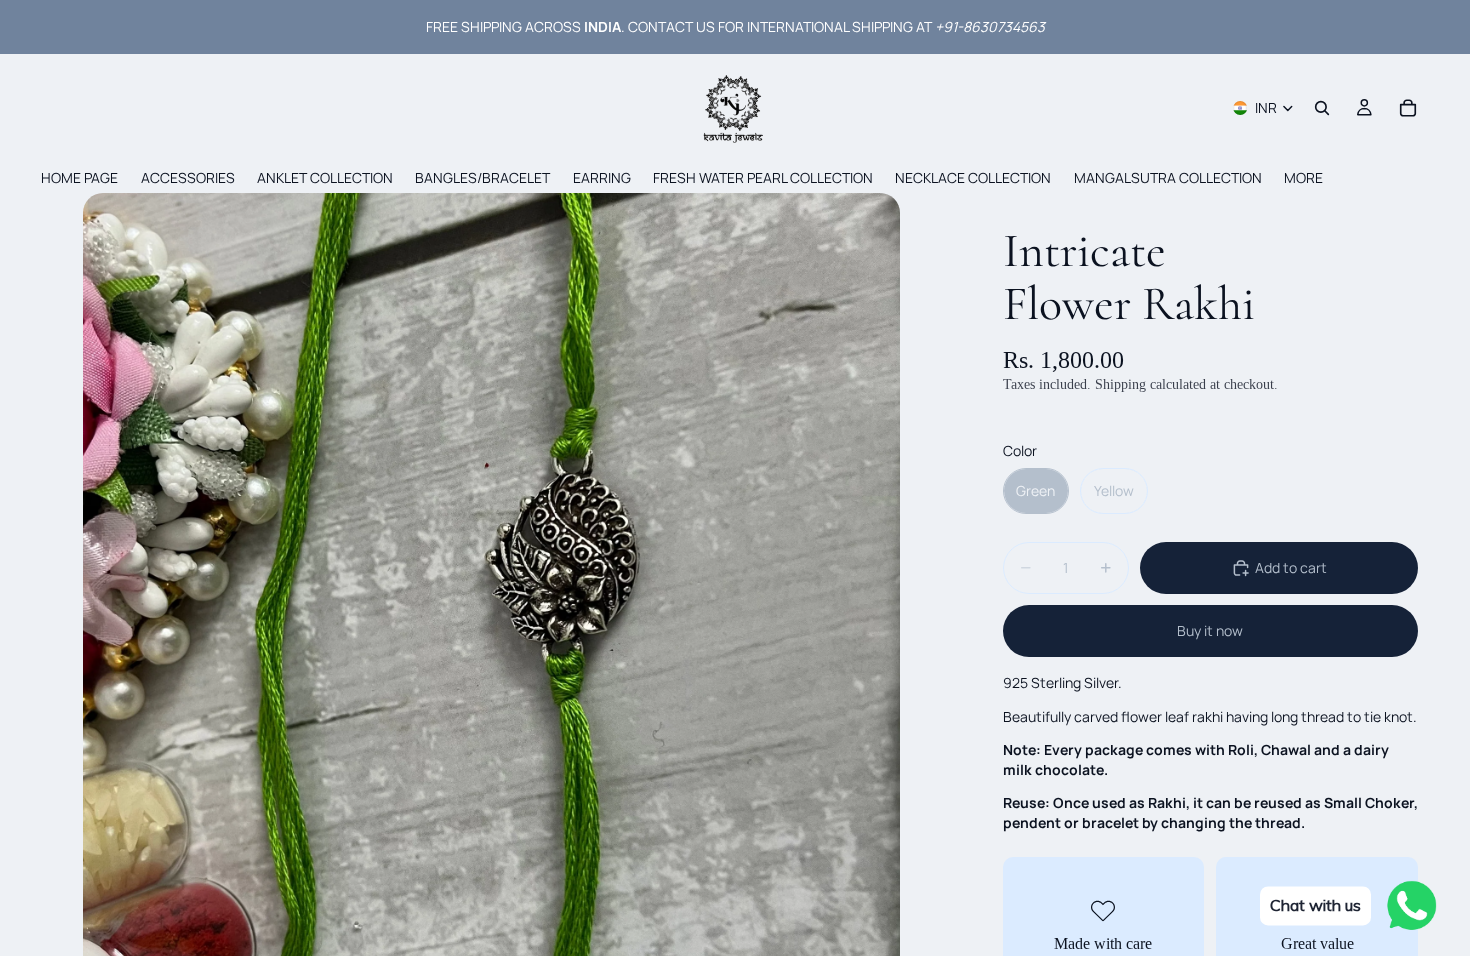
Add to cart (1291, 567)
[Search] (1322, 108)
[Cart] (1408, 108)
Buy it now (1210, 630)
